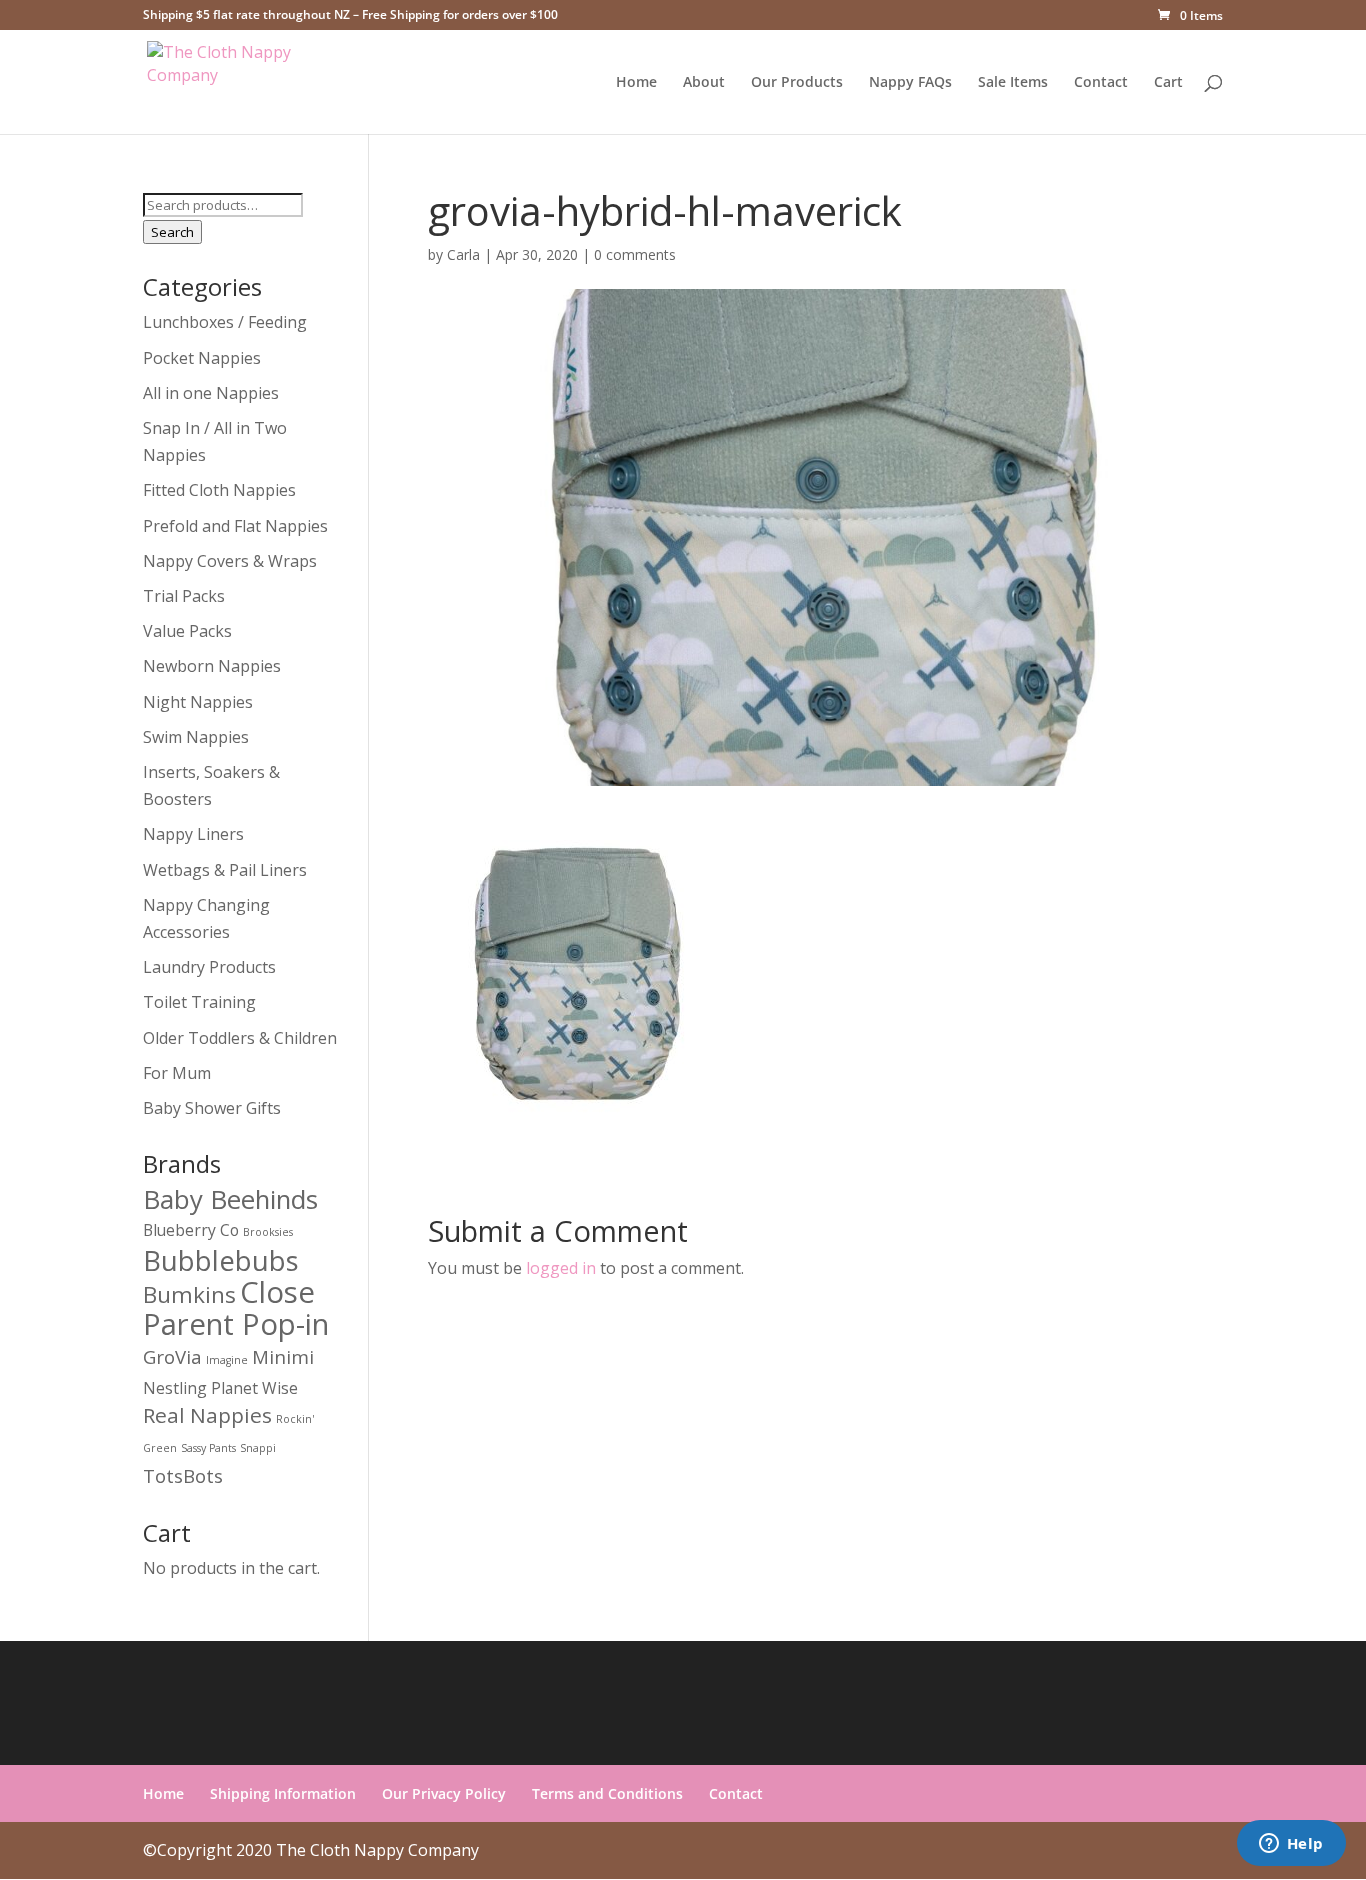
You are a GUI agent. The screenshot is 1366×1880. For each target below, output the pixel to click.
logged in (561, 1268)
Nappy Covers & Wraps (230, 561)
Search (172, 232)
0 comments (635, 254)
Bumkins (189, 1294)
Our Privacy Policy (444, 1793)
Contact (1101, 83)
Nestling (175, 1388)
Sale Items (1013, 83)
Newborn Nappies (212, 666)
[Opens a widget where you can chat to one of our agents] (1291, 1845)
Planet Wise (254, 1388)
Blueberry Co (191, 1230)
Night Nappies (198, 702)
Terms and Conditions (607, 1793)
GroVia (172, 1356)
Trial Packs (184, 596)
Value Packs (187, 631)
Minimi (283, 1356)
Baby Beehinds (230, 1199)
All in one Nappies (211, 393)
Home (636, 83)
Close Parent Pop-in (236, 1308)
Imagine (227, 1360)
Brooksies (268, 1232)
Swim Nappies (196, 737)
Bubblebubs (221, 1260)
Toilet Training (199, 1002)
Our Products (797, 83)
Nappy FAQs (910, 83)
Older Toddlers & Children (240, 1038)
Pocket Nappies (202, 358)
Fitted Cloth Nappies (219, 490)
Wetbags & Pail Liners (225, 870)
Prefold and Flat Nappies (235, 526)
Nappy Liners (193, 834)
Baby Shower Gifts (212, 1108)
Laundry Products (209, 967)
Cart (1168, 83)
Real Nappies (207, 1415)
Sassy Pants (208, 1448)
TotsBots (183, 1475)
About (704, 83)
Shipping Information (283, 1793)
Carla (463, 254)
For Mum (177, 1073)
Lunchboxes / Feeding (225, 322)
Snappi (258, 1448)
